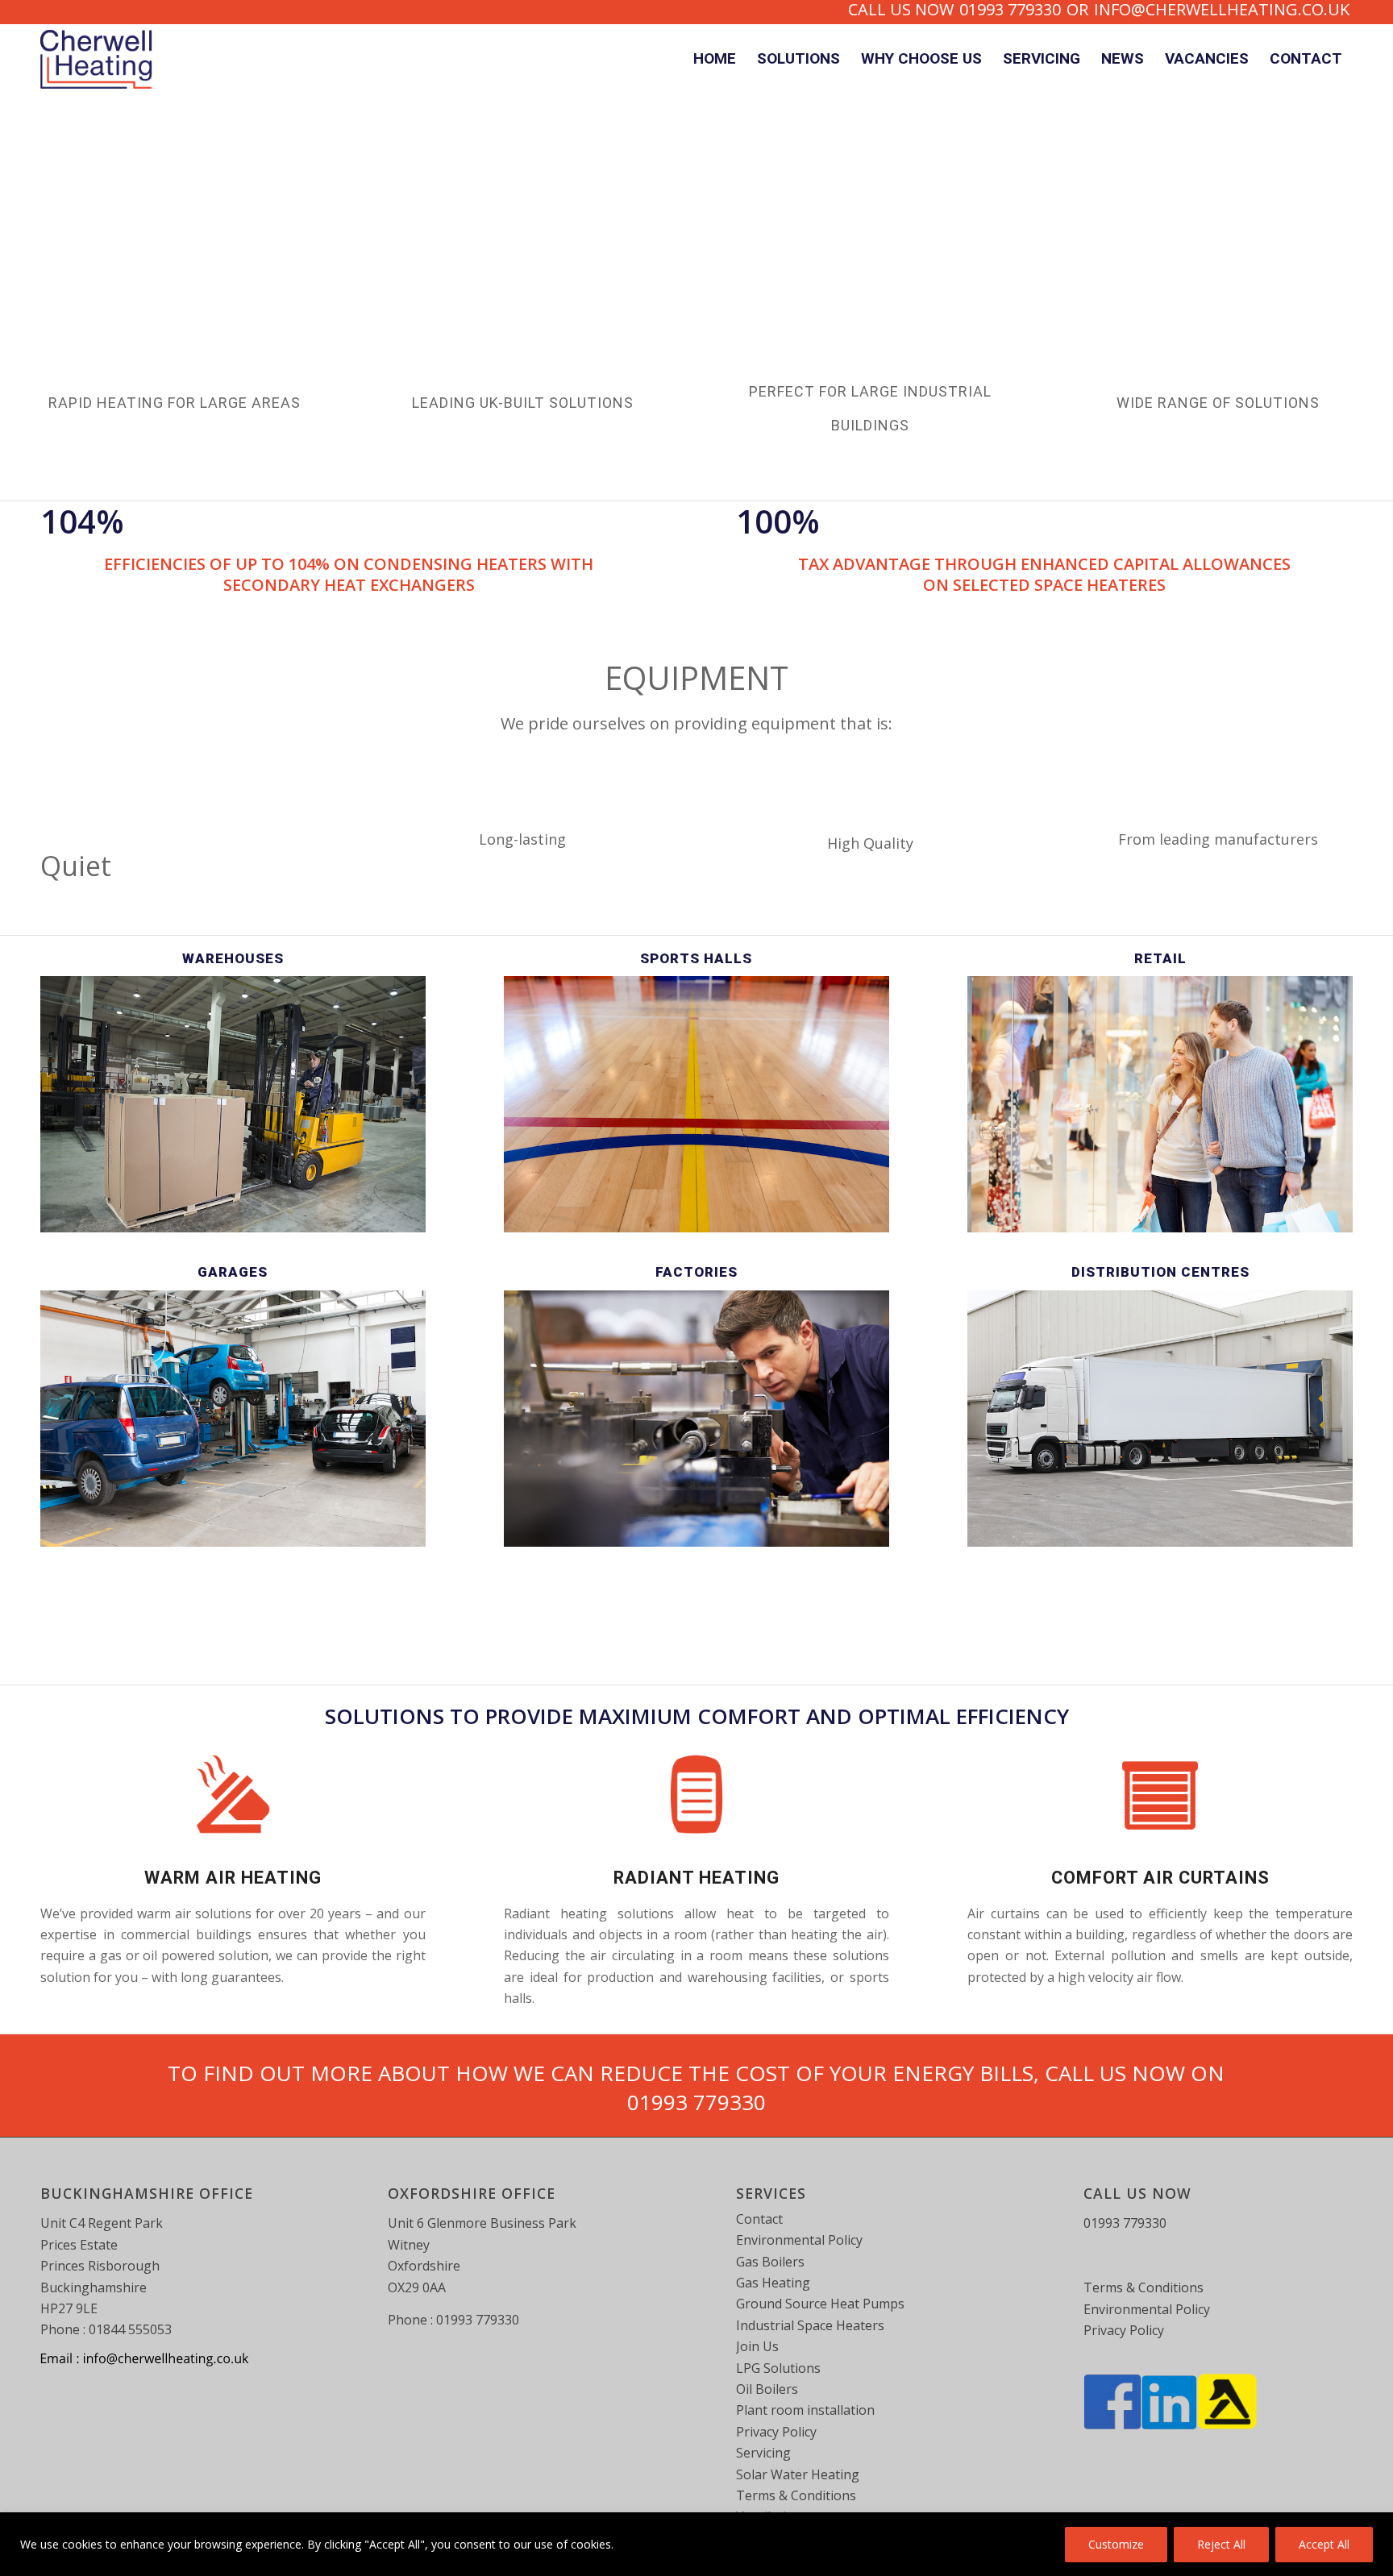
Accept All (1324, 2544)
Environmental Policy (799, 2240)
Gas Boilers (770, 2262)
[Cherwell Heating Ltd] (96, 60)
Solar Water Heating (798, 2474)
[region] (696, 2544)
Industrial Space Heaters (810, 2325)
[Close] (1376, 2526)
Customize (1116, 2544)
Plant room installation (805, 2410)
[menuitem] (715, 60)
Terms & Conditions (796, 2495)
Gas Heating (773, 2283)
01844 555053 (130, 2329)
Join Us (757, 2346)
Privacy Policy (776, 2432)
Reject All (1221, 2544)
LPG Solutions (778, 2368)
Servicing (763, 2453)
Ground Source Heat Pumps (820, 2304)
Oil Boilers (767, 2389)
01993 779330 (696, 2102)
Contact (759, 2219)
